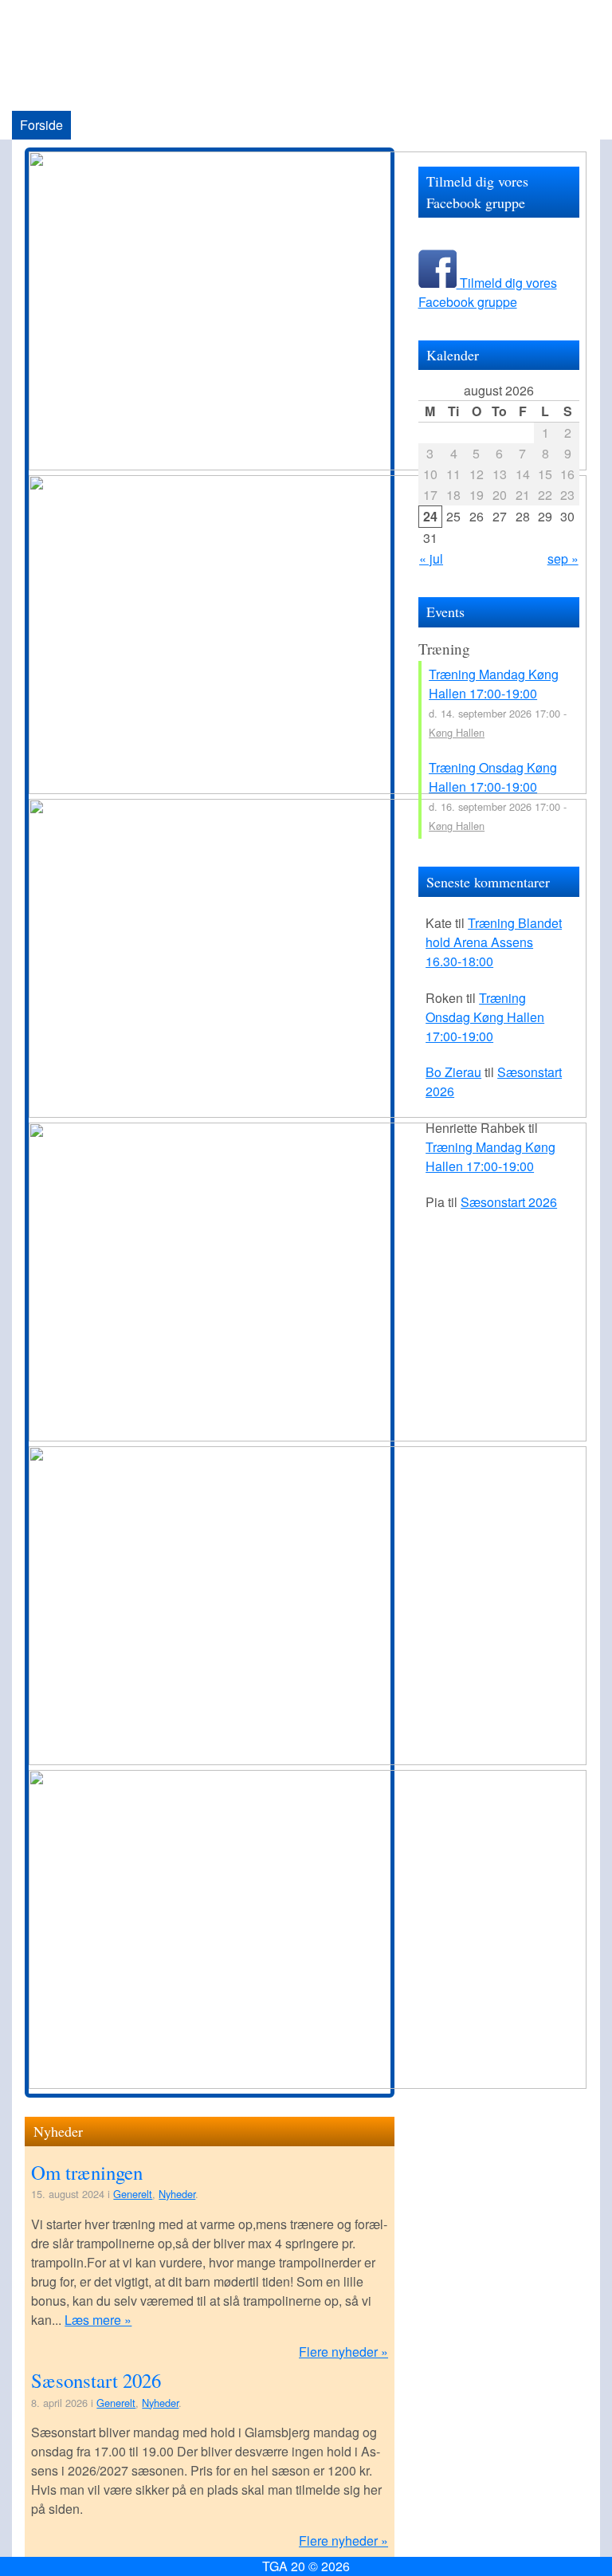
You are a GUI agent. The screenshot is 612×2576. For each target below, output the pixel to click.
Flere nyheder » (343, 2352)
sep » (563, 558)
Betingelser (306, 125)
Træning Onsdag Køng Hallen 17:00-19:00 (493, 777)
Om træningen (87, 2172)
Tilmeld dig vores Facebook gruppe (488, 292)
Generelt (133, 2194)
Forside (41, 125)
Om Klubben (114, 125)
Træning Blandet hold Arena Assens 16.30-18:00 (494, 942)
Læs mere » (98, 2320)
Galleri (239, 125)
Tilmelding (384, 125)
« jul (431, 558)
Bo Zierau (453, 1072)
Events (185, 125)
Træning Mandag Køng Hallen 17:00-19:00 (494, 684)
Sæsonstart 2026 (96, 2380)
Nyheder (177, 2194)
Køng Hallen (457, 732)
